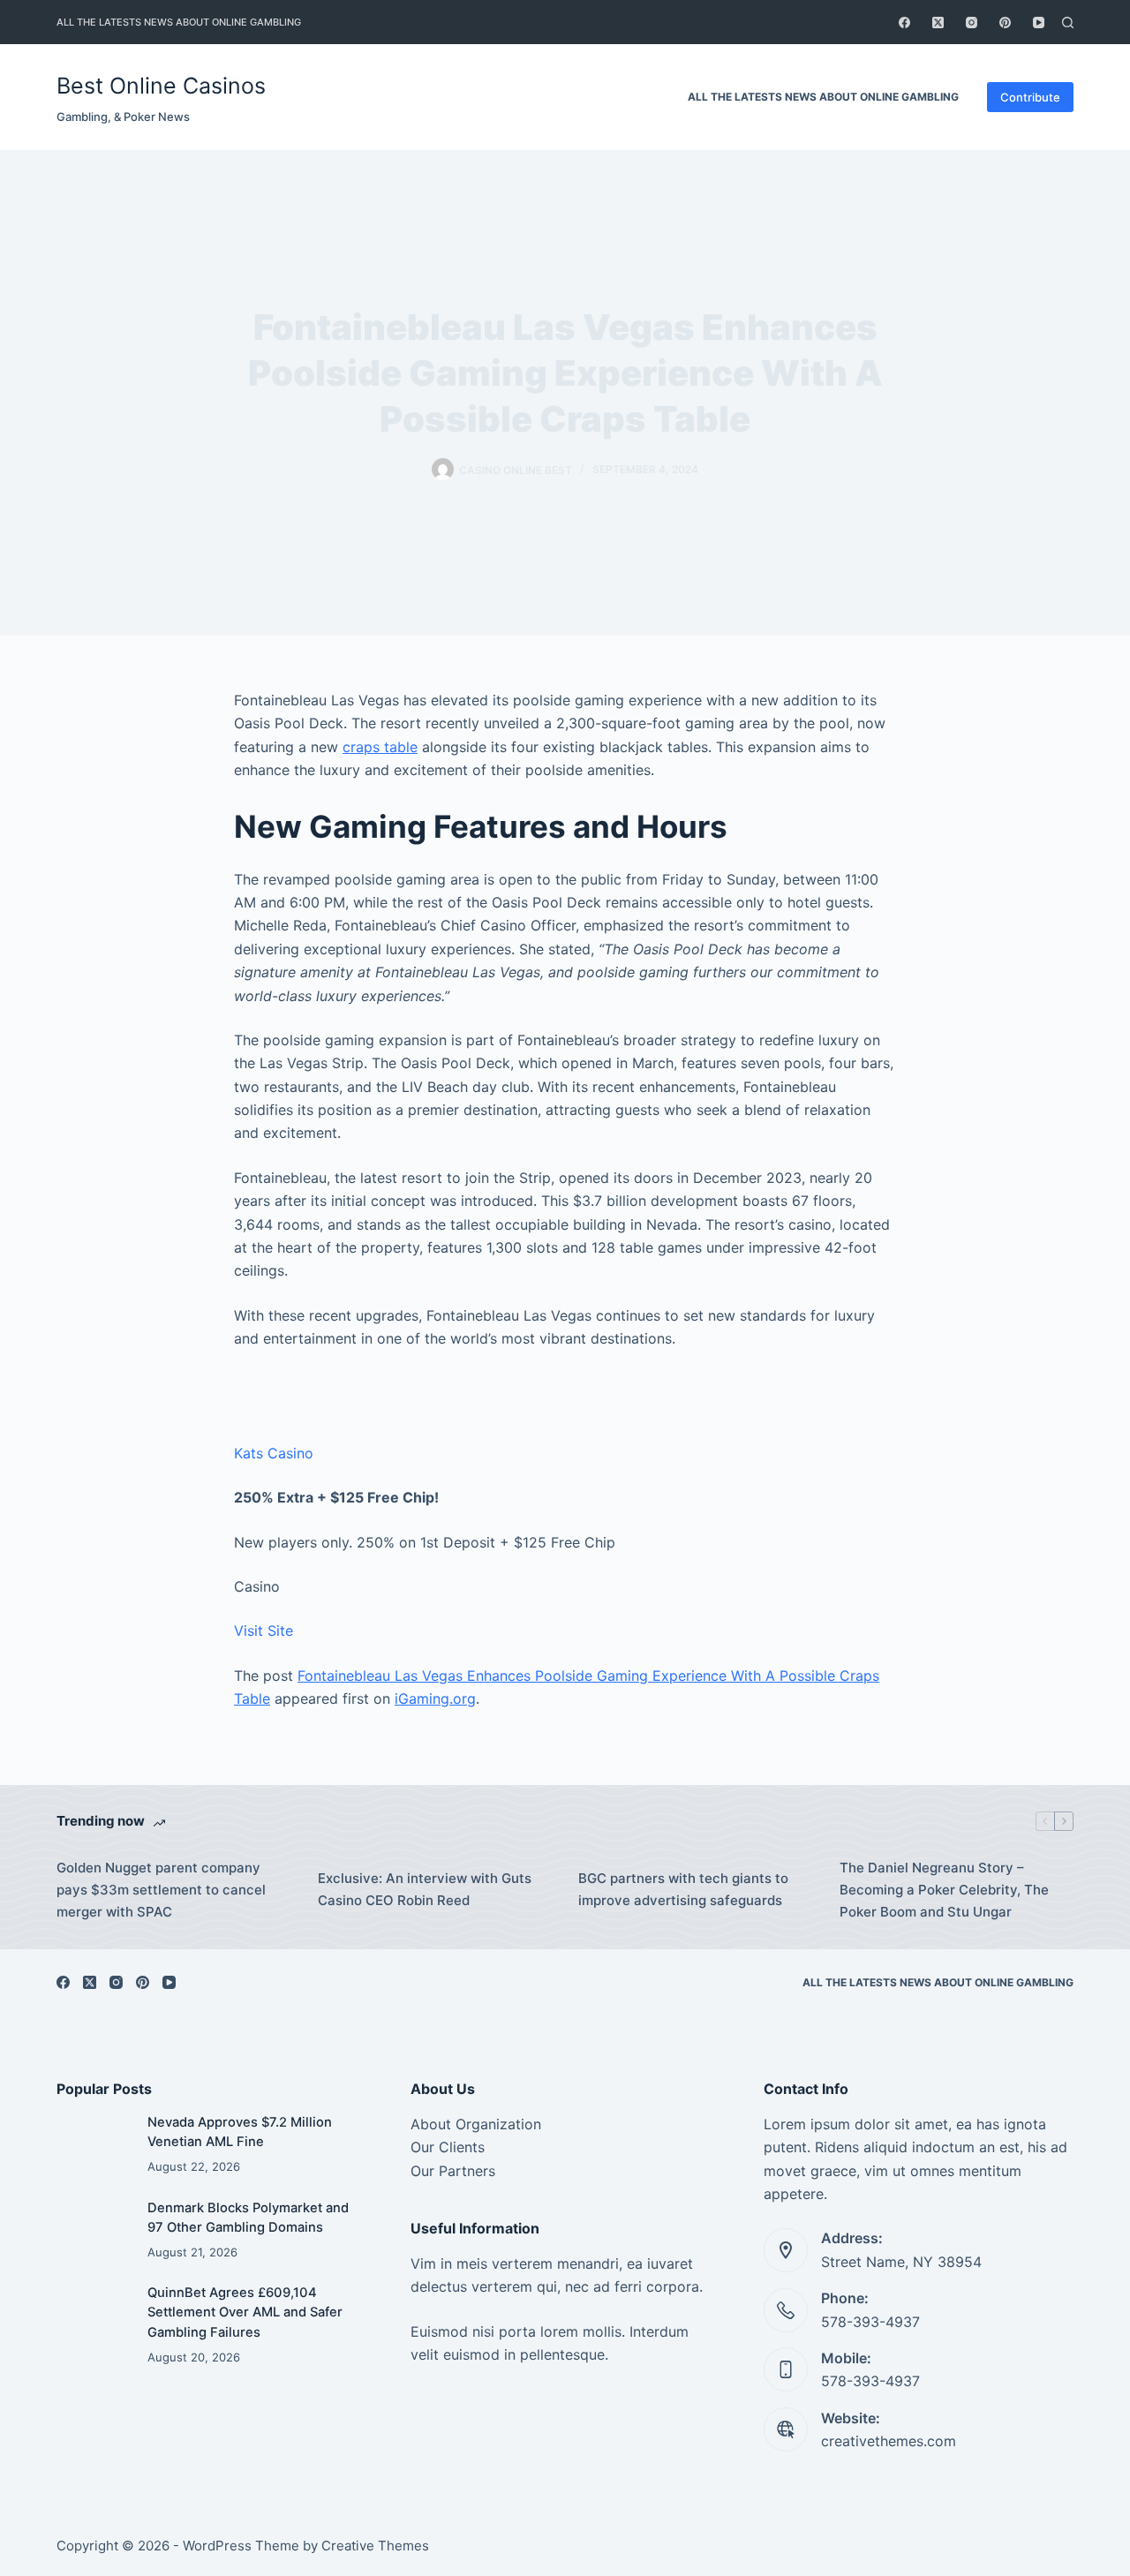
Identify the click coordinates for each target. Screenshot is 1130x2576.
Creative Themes (375, 2546)
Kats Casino (274, 1453)
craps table (380, 747)
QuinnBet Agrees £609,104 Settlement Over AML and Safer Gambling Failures (245, 2312)
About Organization (476, 2124)
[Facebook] (904, 23)
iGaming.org (435, 1699)
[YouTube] (1039, 23)
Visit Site (264, 1631)
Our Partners (453, 2171)
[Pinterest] (1005, 23)
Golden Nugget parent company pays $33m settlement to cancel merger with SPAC (161, 1890)
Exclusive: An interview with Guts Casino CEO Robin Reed (425, 1889)
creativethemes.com (889, 2441)
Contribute (1030, 97)
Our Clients (448, 2147)
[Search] (1068, 23)
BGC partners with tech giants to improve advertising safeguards (683, 1889)
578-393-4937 (870, 2322)
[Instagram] (972, 23)
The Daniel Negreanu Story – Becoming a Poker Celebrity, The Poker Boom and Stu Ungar (944, 1890)
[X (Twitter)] (938, 23)
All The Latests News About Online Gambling (179, 22)
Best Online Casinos (161, 86)
